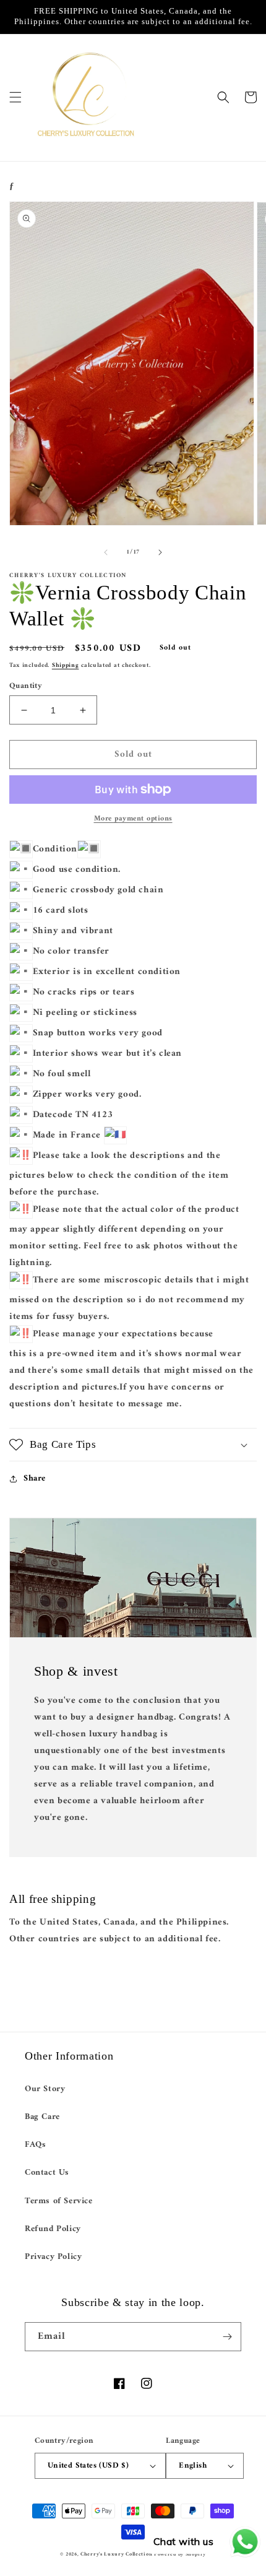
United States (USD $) (88, 2465)
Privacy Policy (53, 2257)
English (193, 2465)
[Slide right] (160, 552)
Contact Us (47, 2173)
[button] (15, 97)
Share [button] (35, 1478)
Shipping (66, 665)
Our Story (45, 2089)
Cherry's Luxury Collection (117, 2554)
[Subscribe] (227, 2337)
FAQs (35, 2145)
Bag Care (42, 2117)
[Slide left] (106, 552)
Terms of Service (59, 2201)
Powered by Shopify (180, 2554)
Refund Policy (53, 2229)
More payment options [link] (133, 819)
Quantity (26, 686)
